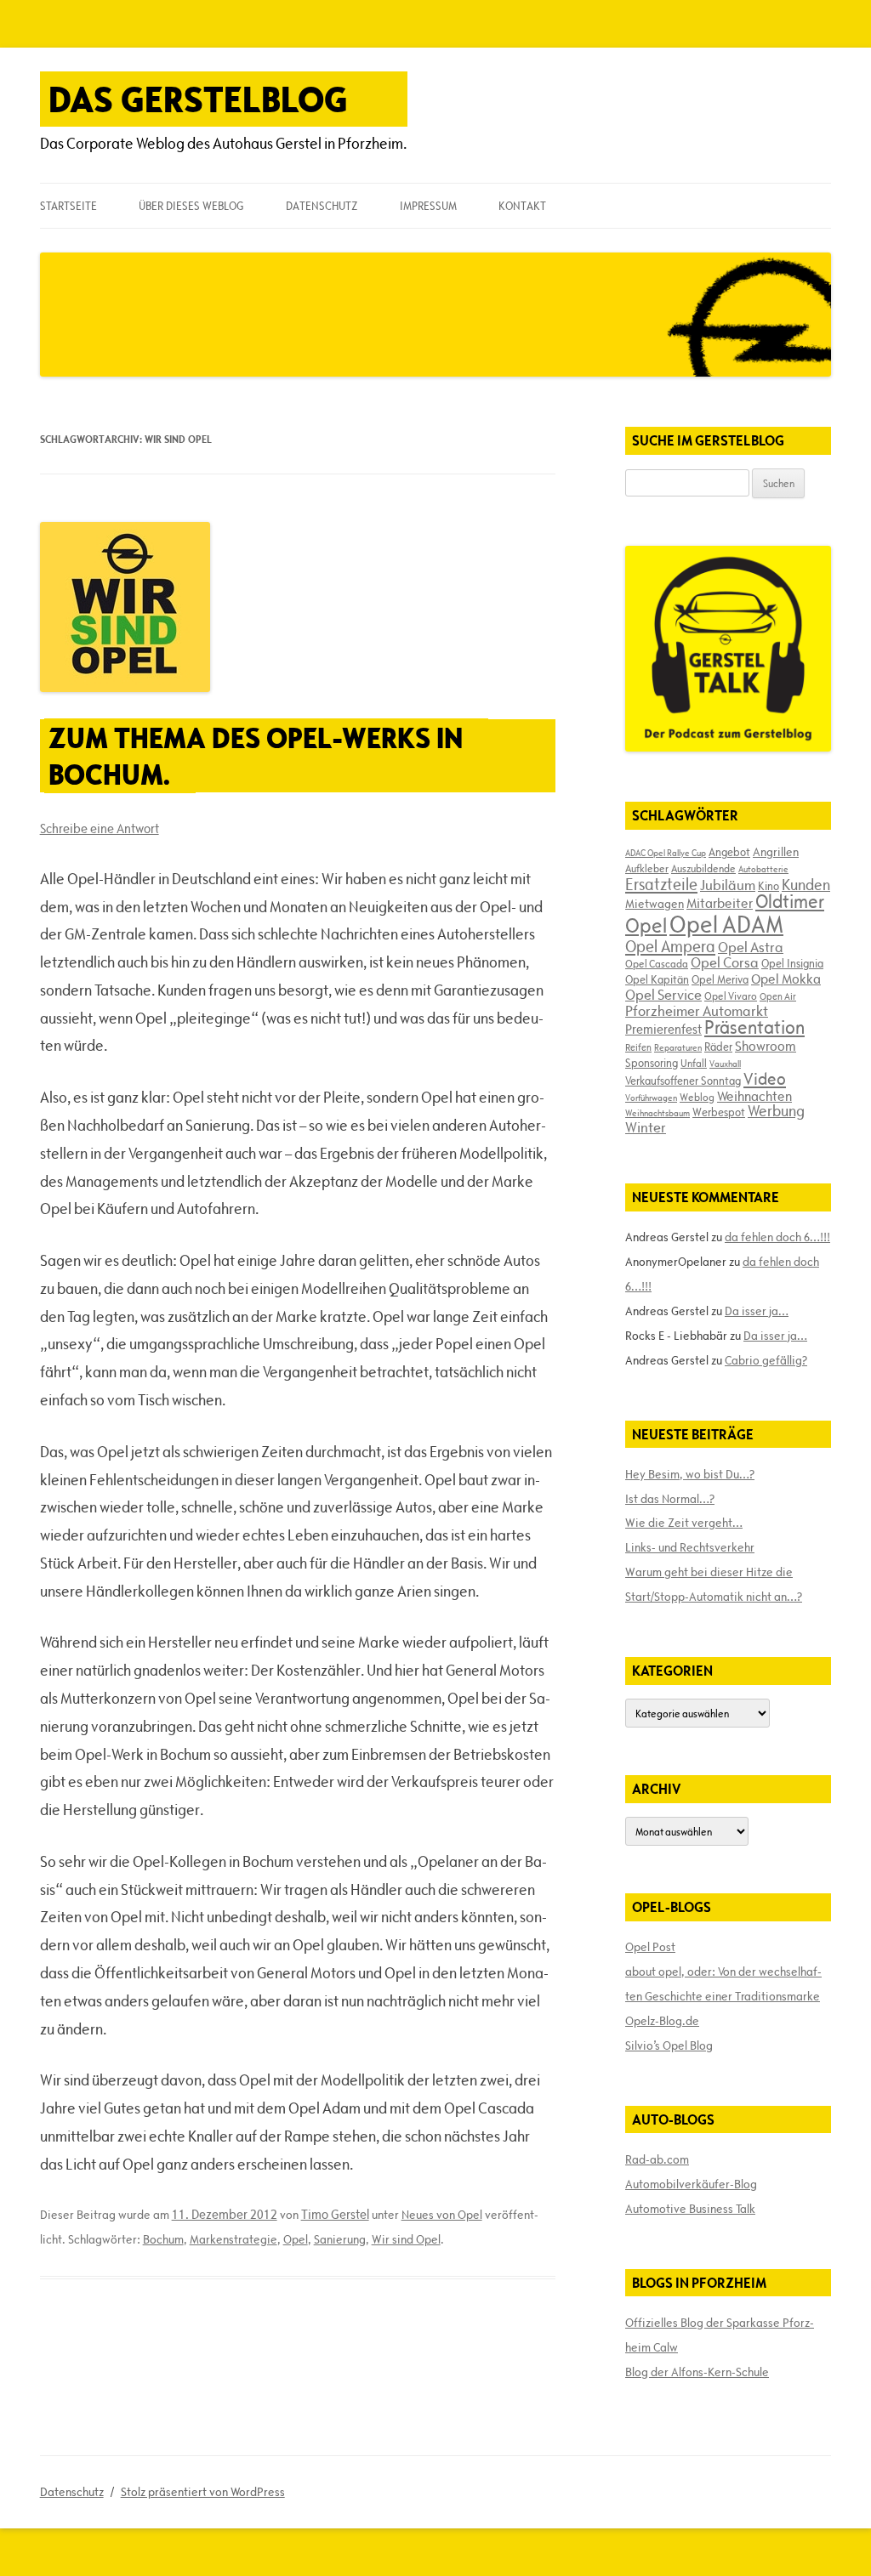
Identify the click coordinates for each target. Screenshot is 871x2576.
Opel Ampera (670, 946)
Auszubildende (703, 868)
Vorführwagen (651, 1098)
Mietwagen (655, 904)
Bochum (163, 2239)
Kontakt (522, 206)
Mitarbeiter (720, 903)
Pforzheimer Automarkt (697, 1011)
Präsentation (754, 1027)
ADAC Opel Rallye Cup (666, 853)
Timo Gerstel (335, 2214)
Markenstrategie (233, 2239)
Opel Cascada (657, 963)
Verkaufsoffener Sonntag (683, 1081)
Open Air (778, 996)
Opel (296, 2239)
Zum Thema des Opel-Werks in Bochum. (256, 756)
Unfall (694, 1063)
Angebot (729, 852)
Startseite (68, 206)
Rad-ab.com (657, 2159)
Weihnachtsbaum (658, 1113)
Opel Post (650, 1947)
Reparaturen (678, 1047)
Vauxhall (725, 1064)
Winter (646, 1127)
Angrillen (776, 852)
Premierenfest (663, 1029)
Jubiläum (728, 885)
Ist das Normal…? (670, 1499)
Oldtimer (790, 902)
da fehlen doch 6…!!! (777, 1237)
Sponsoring (652, 1063)
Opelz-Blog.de (662, 2021)
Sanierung (340, 2239)
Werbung (776, 1111)
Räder (718, 1047)
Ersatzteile (661, 884)
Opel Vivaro (731, 996)
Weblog (697, 1097)
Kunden (806, 885)
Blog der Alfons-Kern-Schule (697, 2372)
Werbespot (719, 1112)
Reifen (638, 1047)
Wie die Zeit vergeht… (684, 1523)
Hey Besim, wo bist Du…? (690, 1474)
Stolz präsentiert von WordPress (203, 2492)
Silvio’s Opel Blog (669, 2045)
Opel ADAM (726, 924)
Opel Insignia (792, 963)
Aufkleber (647, 868)
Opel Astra (751, 947)
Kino (769, 886)
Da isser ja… (757, 1311)
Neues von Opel (442, 2215)
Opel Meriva (720, 979)
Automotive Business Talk (690, 2209)
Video (765, 1079)
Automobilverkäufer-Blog (691, 2184)
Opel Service (663, 995)
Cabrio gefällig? (766, 1360)
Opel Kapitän (657, 979)
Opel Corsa (725, 962)
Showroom (766, 1046)
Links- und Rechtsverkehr (690, 1547)
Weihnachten (754, 1096)
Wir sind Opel (406, 2239)
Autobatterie (763, 869)
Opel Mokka (786, 979)
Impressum (428, 206)
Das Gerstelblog (198, 99)
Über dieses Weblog (191, 206)
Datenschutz (322, 206)
